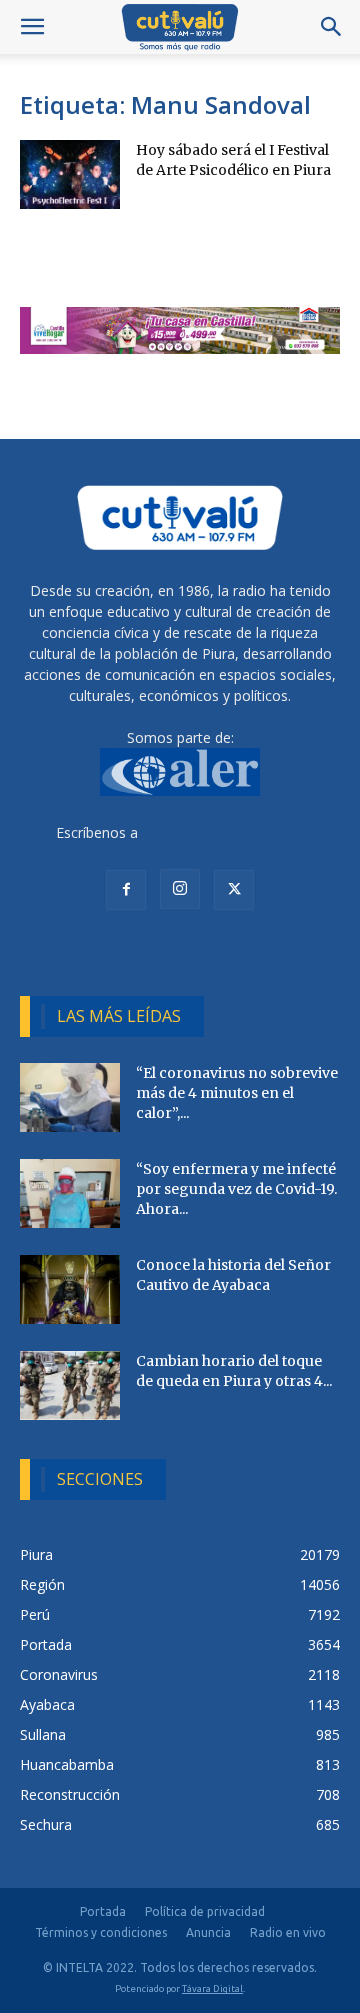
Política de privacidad (205, 1911)
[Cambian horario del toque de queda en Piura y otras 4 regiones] (70, 1385)
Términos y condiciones (101, 1932)
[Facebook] (126, 890)
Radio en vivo (288, 1932)
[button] (32, 27)
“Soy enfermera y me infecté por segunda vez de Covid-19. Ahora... (236, 1189)
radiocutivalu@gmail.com (223, 832)
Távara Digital (212, 1988)
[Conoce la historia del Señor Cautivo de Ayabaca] (70, 1289)
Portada (103, 1911)
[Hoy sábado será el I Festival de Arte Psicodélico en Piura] (70, 174)
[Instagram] (180, 889)
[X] (234, 890)
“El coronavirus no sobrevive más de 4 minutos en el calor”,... (237, 1093)
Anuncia (208, 1932)
